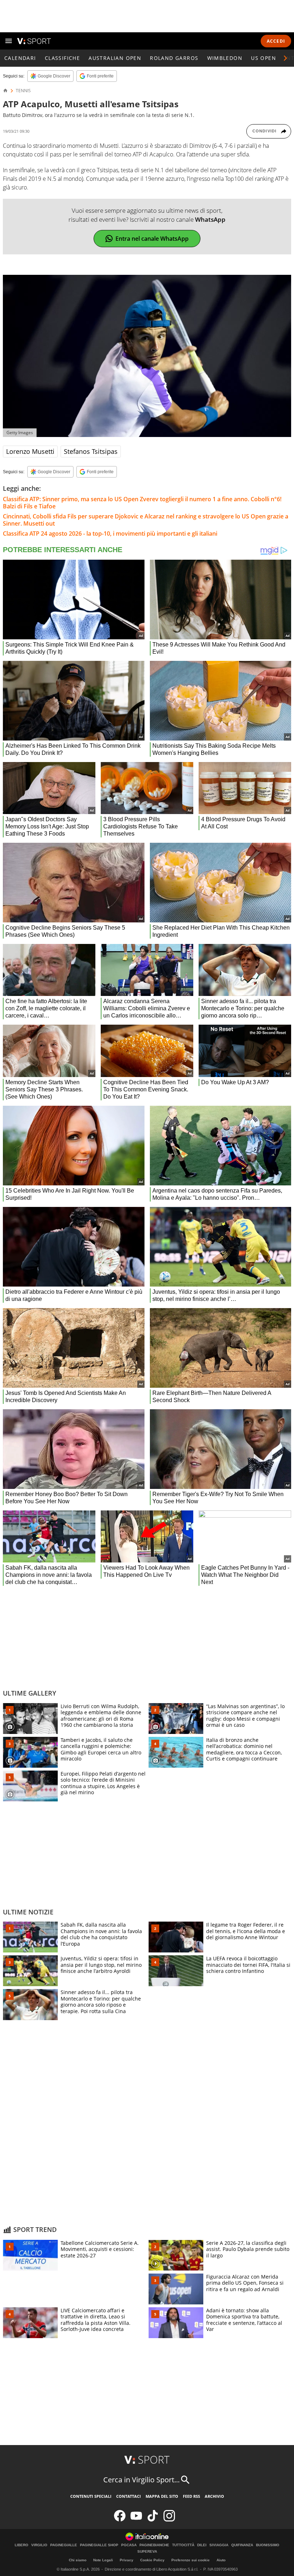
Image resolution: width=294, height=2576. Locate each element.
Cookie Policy (152, 2560)
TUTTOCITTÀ (183, 2545)
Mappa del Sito (162, 2496)
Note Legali (103, 2560)
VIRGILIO (39, 2545)
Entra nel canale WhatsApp (152, 239)
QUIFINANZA (242, 2545)
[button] (285, 58)
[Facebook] (120, 2520)
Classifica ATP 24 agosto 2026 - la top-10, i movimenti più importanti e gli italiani (110, 533)
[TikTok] (153, 2520)
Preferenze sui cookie (191, 2560)
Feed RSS (191, 2496)
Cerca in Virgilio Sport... (141, 2480)
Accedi (276, 41)
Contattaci (129, 2496)
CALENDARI (20, 58)
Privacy (127, 2560)
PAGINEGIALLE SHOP (99, 2545)
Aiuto (221, 2560)
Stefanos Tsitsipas (91, 451)
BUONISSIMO (268, 2545)
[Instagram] (169, 2520)
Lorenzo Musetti (30, 451)
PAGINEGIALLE (64, 2545)
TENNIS (23, 91)
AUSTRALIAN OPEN (115, 58)
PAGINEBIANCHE (154, 2545)
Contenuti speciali (91, 2496)
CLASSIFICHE (62, 58)
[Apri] (9, 41)
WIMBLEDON (225, 58)
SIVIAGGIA (219, 2545)
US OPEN (264, 58)
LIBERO (22, 2545)
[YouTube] (136, 2520)
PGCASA (129, 2545)
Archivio (214, 2496)
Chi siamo (78, 2560)
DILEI (202, 2545)
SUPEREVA (147, 2552)
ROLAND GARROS (174, 58)
